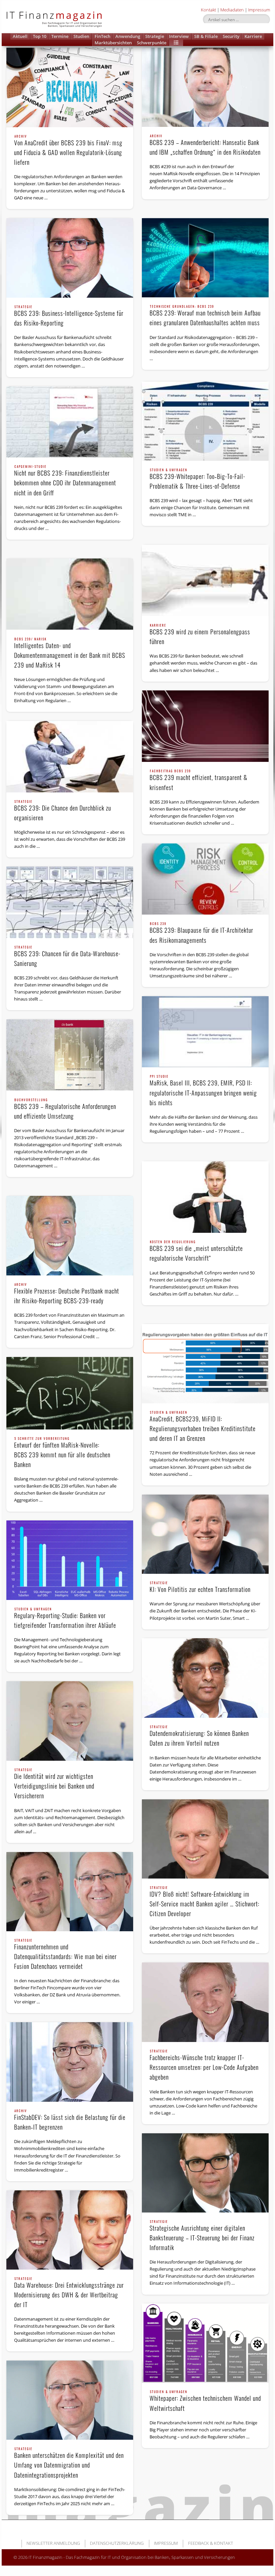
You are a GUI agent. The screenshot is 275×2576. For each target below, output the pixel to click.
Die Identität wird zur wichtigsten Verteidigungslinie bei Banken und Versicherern (54, 1784)
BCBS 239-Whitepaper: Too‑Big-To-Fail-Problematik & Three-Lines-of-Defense (197, 479)
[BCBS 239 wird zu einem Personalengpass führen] (205, 580)
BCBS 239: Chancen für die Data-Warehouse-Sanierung (67, 957)
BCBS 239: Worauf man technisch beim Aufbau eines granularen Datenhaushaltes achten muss (205, 316)
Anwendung (128, 36)
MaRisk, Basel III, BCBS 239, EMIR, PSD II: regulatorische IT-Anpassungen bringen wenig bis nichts (203, 1091)
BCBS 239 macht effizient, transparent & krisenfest (199, 781)
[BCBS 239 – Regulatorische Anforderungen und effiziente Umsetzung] (70, 1055)
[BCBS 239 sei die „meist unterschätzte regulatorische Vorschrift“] (205, 1197)
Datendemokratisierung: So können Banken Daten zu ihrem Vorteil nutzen (199, 1736)
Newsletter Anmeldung (53, 2543)
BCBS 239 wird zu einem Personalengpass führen (200, 635)
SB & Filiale (206, 36)
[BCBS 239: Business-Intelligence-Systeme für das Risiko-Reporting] (70, 258)
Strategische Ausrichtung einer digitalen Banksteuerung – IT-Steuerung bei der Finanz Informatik (202, 2236)
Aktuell (20, 36)
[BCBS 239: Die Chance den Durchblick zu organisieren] (70, 757)
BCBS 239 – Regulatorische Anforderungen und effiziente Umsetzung (65, 1109)
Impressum (259, 10)
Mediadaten (232, 10)
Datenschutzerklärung (117, 2543)
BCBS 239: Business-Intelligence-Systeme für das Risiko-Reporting (69, 316)
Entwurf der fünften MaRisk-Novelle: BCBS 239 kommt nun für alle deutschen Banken (62, 1453)
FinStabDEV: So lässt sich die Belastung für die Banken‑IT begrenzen (70, 2120)
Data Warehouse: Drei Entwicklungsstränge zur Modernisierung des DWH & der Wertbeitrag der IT (69, 2293)
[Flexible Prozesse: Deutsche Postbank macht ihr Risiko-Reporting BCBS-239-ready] (70, 1236)
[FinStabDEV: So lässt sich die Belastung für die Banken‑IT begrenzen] (70, 2062)
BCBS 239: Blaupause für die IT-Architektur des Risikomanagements (201, 933)
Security (231, 36)
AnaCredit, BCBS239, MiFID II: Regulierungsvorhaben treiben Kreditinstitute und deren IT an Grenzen (203, 1427)
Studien (81, 36)
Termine (60, 36)
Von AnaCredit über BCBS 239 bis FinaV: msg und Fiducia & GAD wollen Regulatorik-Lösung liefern (68, 151)
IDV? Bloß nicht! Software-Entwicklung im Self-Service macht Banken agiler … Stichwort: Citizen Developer (204, 1902)
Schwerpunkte (152, 43)
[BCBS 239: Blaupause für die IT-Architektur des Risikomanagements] (205, 879)
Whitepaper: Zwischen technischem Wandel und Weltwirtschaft (205, 2401)
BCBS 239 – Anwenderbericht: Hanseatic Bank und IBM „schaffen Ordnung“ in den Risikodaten (205, 145)
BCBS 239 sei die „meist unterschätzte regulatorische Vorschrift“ (196, 1251)
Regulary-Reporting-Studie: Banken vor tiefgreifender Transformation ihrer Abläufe (65, 1619)
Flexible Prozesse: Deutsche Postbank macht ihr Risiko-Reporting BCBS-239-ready (67, 1294)
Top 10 (40, 36)
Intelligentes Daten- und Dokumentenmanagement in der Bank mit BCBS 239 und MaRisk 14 (70, 653)
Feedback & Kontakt (211, 2543)
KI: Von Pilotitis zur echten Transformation (200, 1588)
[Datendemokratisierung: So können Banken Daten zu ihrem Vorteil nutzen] (205, 1678)
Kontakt (208, 10)
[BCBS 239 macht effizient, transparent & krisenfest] (205, 726)
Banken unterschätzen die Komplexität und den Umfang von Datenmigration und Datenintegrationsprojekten (69, 2463)
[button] (176, 43)
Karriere (253, 36)
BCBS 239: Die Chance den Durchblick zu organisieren (63, 811)
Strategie (155, 36)
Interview (179, 36)
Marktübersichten (113, 43)
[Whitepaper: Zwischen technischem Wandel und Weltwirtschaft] (205, 2343)
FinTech (102, 36)
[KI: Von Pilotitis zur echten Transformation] (205, 1534)
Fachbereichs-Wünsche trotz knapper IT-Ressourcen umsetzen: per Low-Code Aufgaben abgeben (204, 2065)
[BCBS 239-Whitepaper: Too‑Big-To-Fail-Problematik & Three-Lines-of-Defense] (205, 421)
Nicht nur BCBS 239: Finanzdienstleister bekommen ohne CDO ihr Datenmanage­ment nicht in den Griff (65, 481)
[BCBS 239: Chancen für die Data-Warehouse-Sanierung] (70, 902)
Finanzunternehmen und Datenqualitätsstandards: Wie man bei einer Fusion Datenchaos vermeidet (65, 1955)
